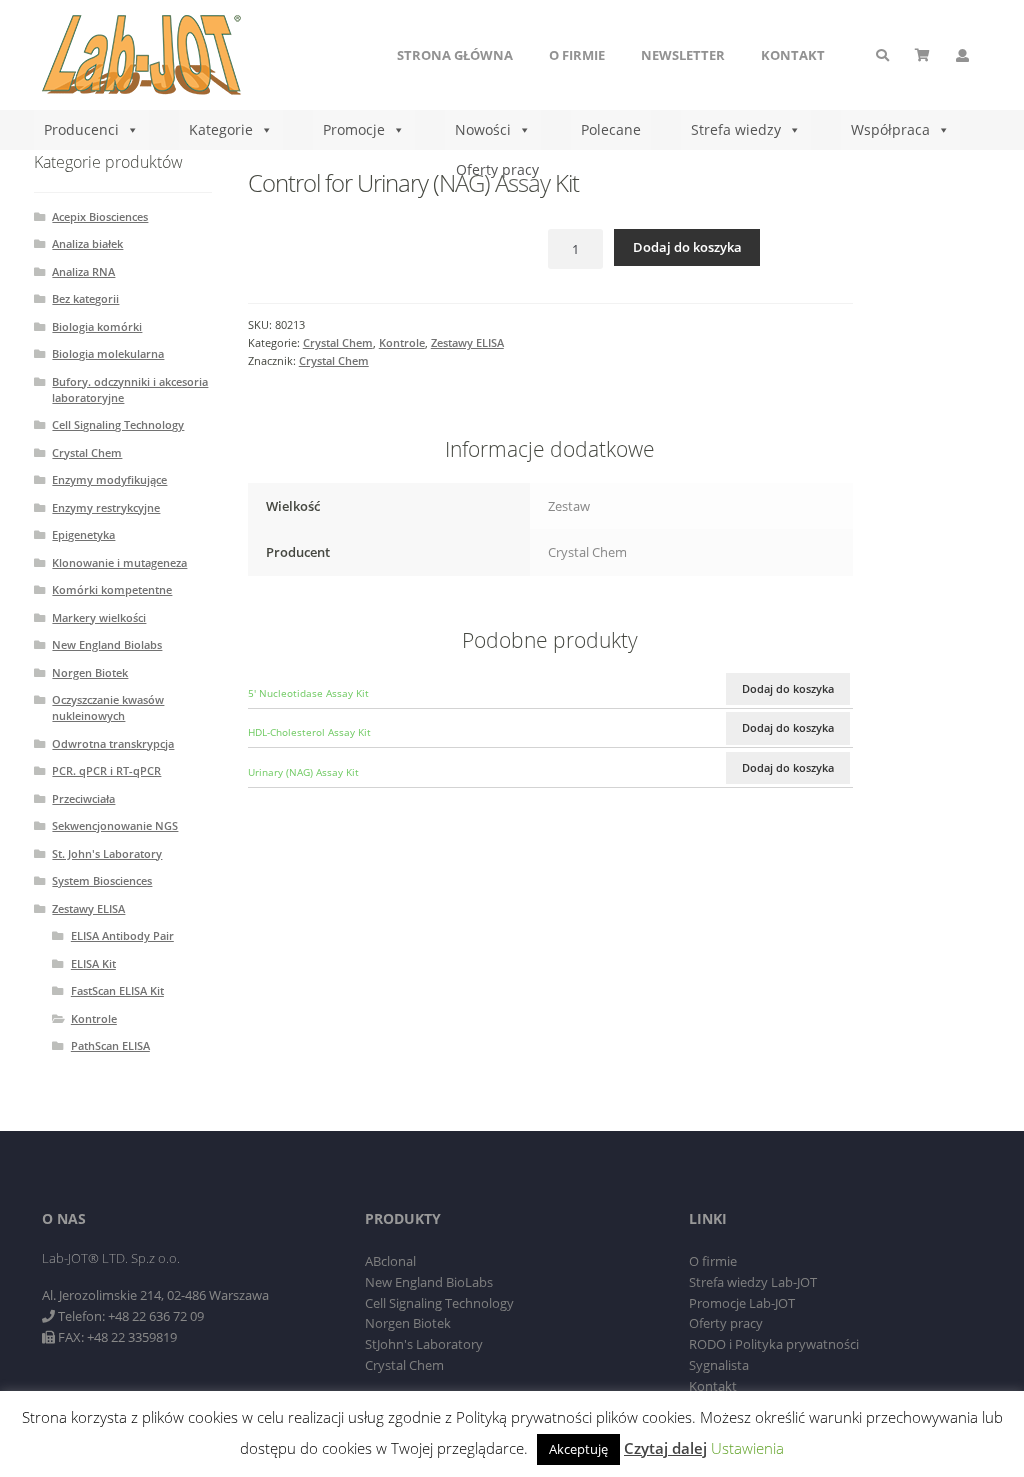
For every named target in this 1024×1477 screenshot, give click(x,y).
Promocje (354, 129)
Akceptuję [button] (578, 1449)
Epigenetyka (83, 534)
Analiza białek (87, 243)
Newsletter (683, 55)
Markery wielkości (99, 617)
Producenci (81, 129)
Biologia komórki (97, 326)
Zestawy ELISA (467, 342)
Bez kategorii (85, 298)
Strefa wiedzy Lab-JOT (753, 1282)
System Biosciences (102, 880)
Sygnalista (719, 1365)
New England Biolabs (107, 644)
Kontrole (402, 342)
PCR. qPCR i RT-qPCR (106, 770)
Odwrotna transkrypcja (113, 743)
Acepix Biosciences (100, 216)
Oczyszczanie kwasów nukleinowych (108, 707)
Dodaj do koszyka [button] (788, 688)
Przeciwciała (83, 798)
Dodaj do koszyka (687, 247)
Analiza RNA (83, 271)
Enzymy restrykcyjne (106, 507)
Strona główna (455, 55)
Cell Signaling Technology (118, 424)
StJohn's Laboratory (424, 1344)
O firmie (577, 55)
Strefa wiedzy (736, 129)
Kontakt (793, 55)
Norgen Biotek (90, 672)
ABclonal (390, 1261)
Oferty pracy (497, 169)
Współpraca (890, 129)
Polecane (611, 129)
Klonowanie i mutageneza (119, 562)
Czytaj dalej (665, 1448)
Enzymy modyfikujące (109, 479)
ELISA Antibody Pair (122, 935)
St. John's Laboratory (107, 853)
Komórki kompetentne (112, 589)
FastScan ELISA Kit (117, 990)
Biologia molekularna (108, 353)
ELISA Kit (93, 963)
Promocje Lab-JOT (742, 1303)
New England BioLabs (429, 1282)
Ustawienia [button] (747, 1448)
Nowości (483, 129)
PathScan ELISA (110, 1045)
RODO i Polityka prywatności (774, 1344)
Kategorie (221, 129)
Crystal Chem (338, 342)
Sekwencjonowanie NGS (115, 825)
